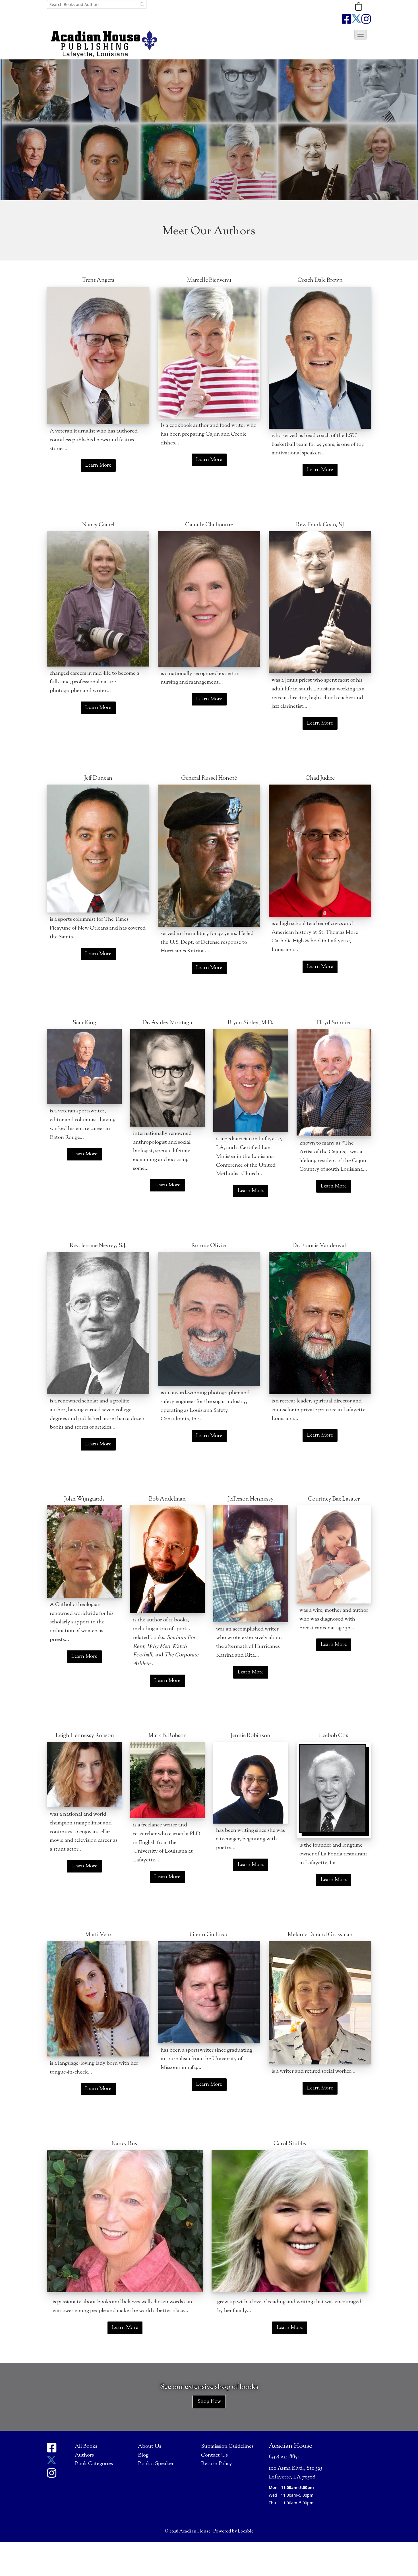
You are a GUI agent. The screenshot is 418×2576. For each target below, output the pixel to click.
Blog (143, 2455)
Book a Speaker (156, 2464)
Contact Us (214, 2455)
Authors (84, 2455)
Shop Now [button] (209, 2402)
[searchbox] (97, 4)
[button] (359, 7)
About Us (150, 2446)
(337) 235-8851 (284, 2457)
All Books (86, 2446)
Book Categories (94, 2464)
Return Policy (217, 2464)
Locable (246, 2531)
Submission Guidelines (227, 2446)
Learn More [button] (98, 465)
